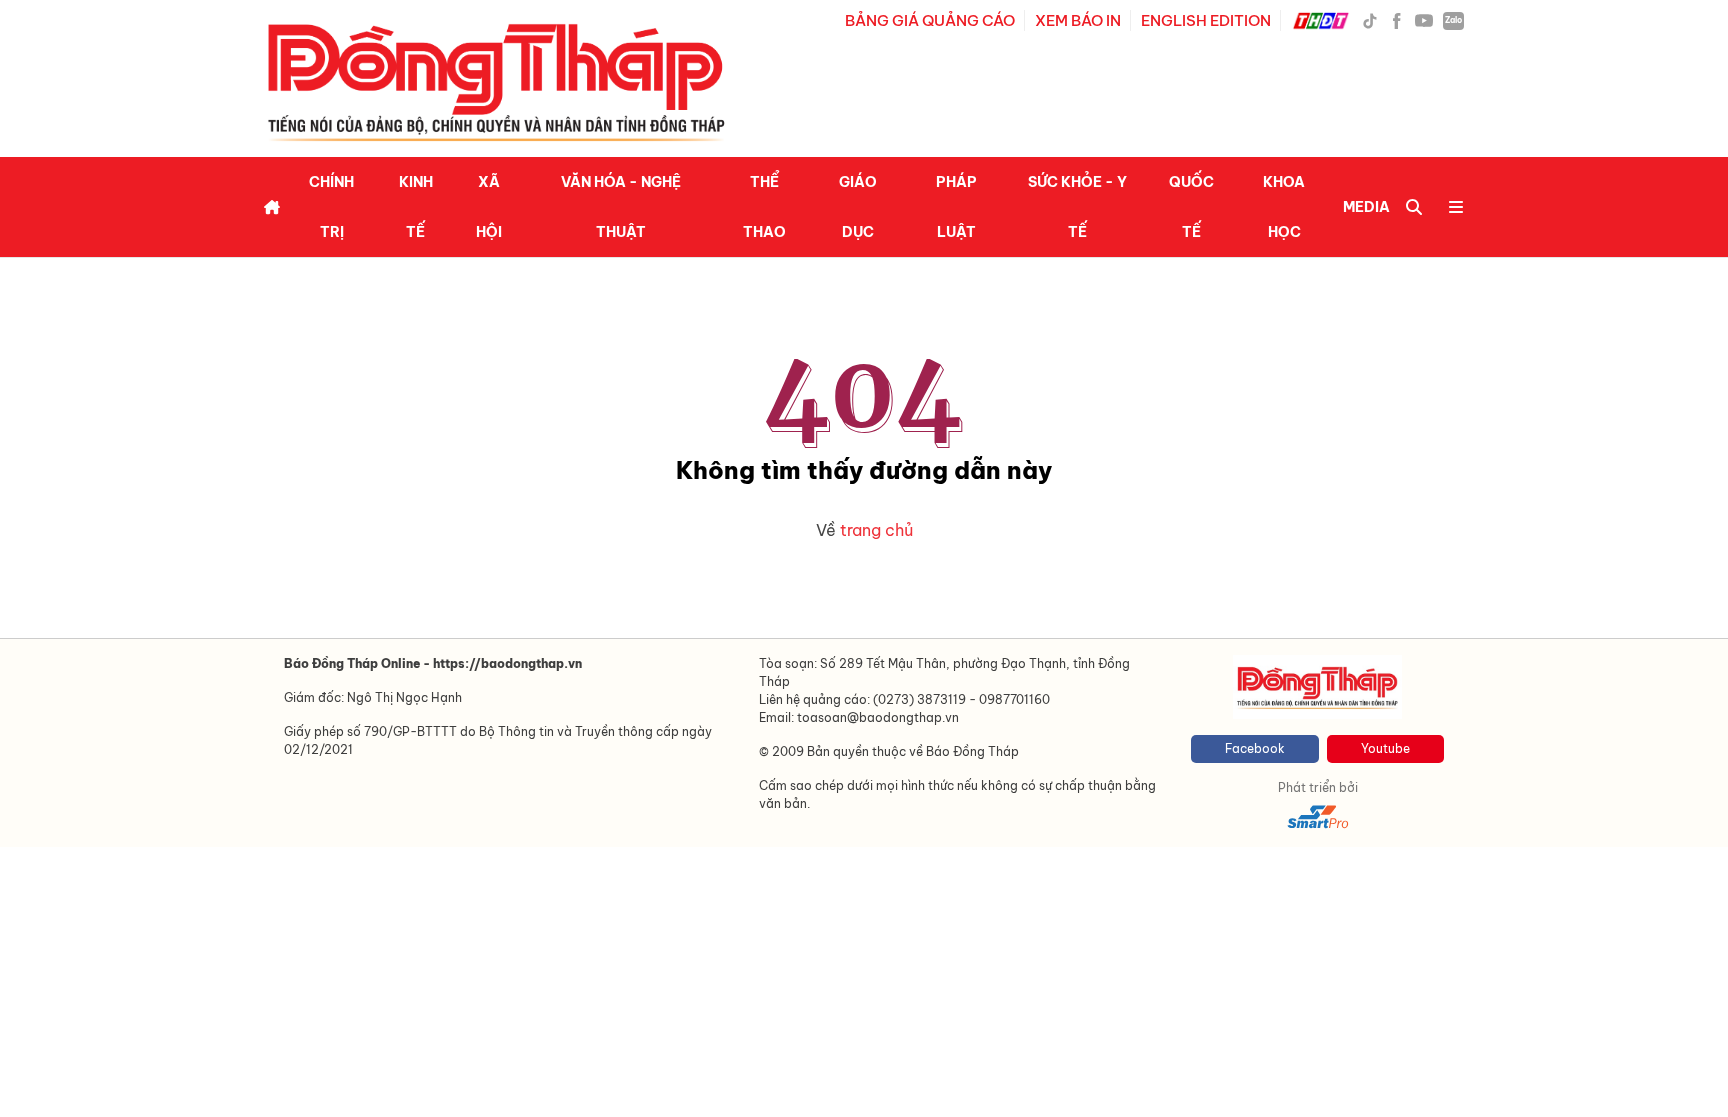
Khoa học (1284, 207)
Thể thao (764, 207)
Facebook (1255, 748)
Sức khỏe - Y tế (1077, 207)
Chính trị (331, 207)
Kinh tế (416, 207)
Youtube (1385, 748)
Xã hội (489, 207)
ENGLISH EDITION (1206, 20)
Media (1366, 207)
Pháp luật (956, 207)
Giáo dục (858, 207)
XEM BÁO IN (1078, 20)
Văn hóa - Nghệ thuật (621, 207)
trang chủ (876, 530)
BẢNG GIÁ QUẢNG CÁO (930, 20)
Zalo (1453, 20)
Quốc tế (1191, 207)
